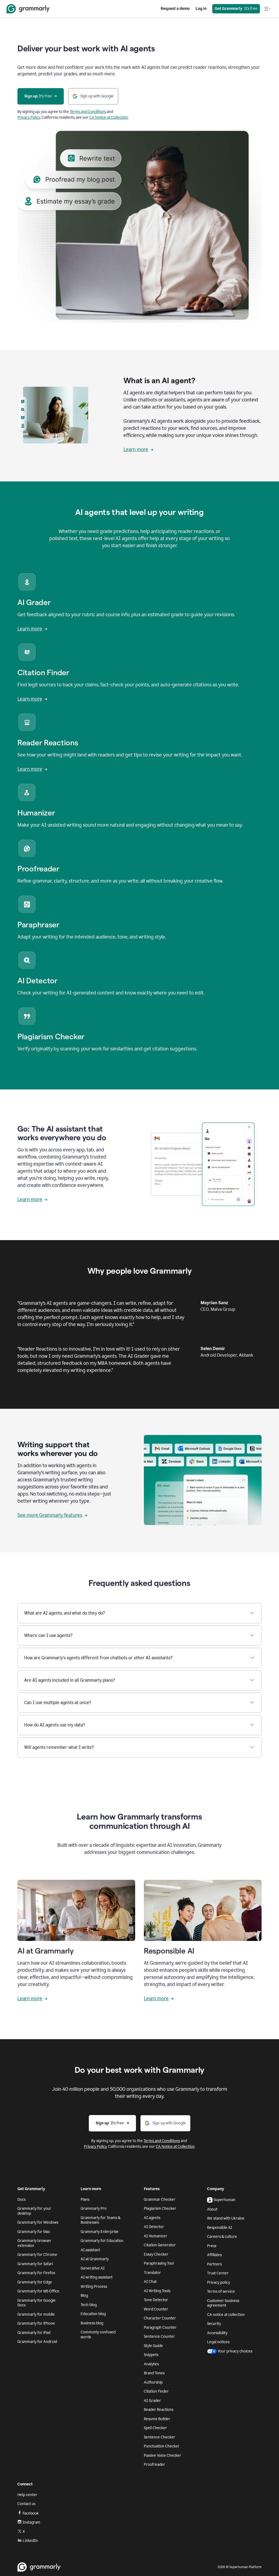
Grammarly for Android (37, 2342)
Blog (84, 2296)
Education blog (93, 2314)
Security (214, 2324)
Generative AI (93, 2268)
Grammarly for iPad (34, 2333)
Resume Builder (157, 2419)
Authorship (153, 2382)
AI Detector (154, 2227)
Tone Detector (156, 2300)
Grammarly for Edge (35, 2282)
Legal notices (218, 2342)
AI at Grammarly (95, 2259)
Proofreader (154, 2465)
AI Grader (152, 2401)
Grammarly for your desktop (34, 2211)
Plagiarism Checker (160, 2209)
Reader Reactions (159, 2410)
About (212, 2209)
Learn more (136, 449)
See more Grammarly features (50, 1515)
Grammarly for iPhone (36, 2323)
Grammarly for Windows (38, 2222)
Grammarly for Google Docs (37, 2303)
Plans (85, 2200)
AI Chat (150, 2282)
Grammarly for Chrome (37, 2255)
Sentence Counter (159, 2337)
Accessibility (217, 2333)
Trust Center (218, 2273)
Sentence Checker (160, 2437)
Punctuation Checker (162, 2446)
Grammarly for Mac (34, 2232)
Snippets (151, 2355)
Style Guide (153, 2346)
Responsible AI (220, 2228)
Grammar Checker (160, 2200)
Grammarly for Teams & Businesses (101, 2220)
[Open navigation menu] (267, 9)
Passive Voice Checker (163, 2456)
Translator (152, 2273)
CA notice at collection (226, 2315)
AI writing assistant (97, 2277)
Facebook (31, 2513)
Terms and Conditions (88, 112)
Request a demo (175, 9)
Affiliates (214, 2255)
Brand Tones (154, 2373)
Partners (214, 2264)
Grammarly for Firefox (36, 2273)
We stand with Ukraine (226, 2218)
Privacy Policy (29, 117)
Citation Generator (160, 2245)
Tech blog (89, 2305)
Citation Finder (156, 2391)
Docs (22, 2200)
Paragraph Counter (160, 2328)
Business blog (92, 2323)
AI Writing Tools (157, 2291)
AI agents (152, 2218)
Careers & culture (222, 2237)
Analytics (151, 2364)
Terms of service (221, 2291)
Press (212, 2246)
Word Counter (156, 2309)
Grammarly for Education (102, 2241)
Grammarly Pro (94, 2209)
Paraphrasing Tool (159, 2263)
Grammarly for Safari (35, 2264)
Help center (27, 2495)
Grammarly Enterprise (100, 2232)
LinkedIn (30, 2541)
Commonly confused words (98, 2335)
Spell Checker (155, 2428)
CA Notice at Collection (109, 117)
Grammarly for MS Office (38, 2291)
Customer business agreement (223, 2303)
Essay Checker (156, 2254)
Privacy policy (219, 2282)
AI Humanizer (156, 2236)
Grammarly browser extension (34, 2243)
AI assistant (90, 2250)
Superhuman (225, 2200)
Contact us (26, 2504)
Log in (201, 9)
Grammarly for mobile (36, 2314)
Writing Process (94, 2287)
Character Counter (160, 2318)
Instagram (31, 2522)
